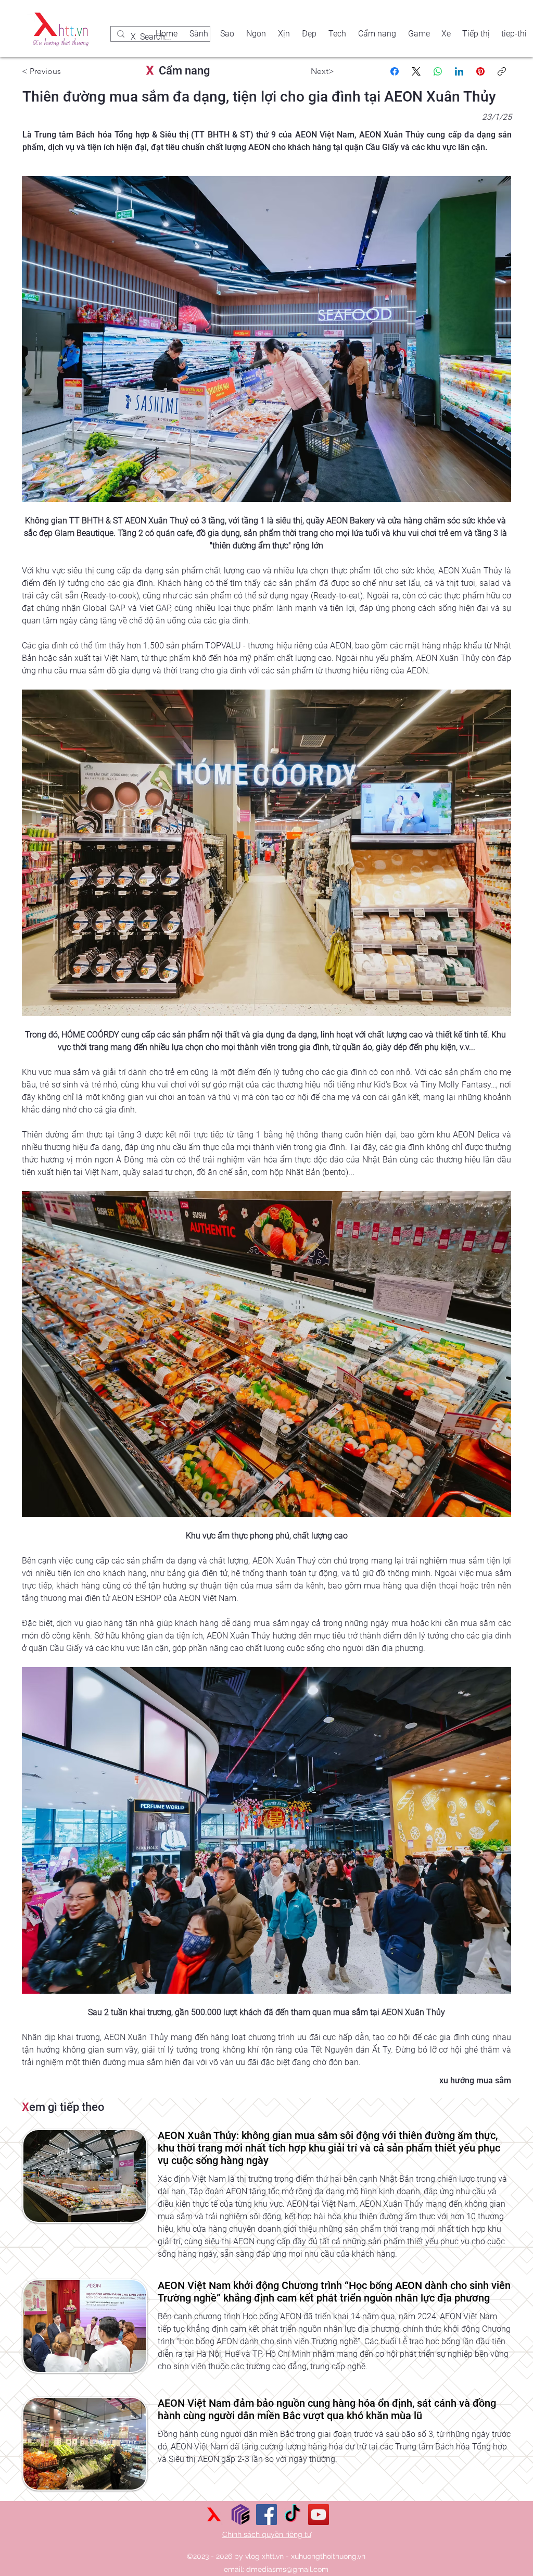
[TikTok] (293, 2515)
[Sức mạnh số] (240, 2515)
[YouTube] (319, 2515)
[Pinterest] (480, 71)
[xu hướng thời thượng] (214, 2515)
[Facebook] (395, 71)
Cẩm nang (178, 71)
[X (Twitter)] (416, 71)
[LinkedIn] (459, 71)
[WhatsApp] (438, 71)
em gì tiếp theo (63, 2107)
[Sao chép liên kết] (502, 71)
